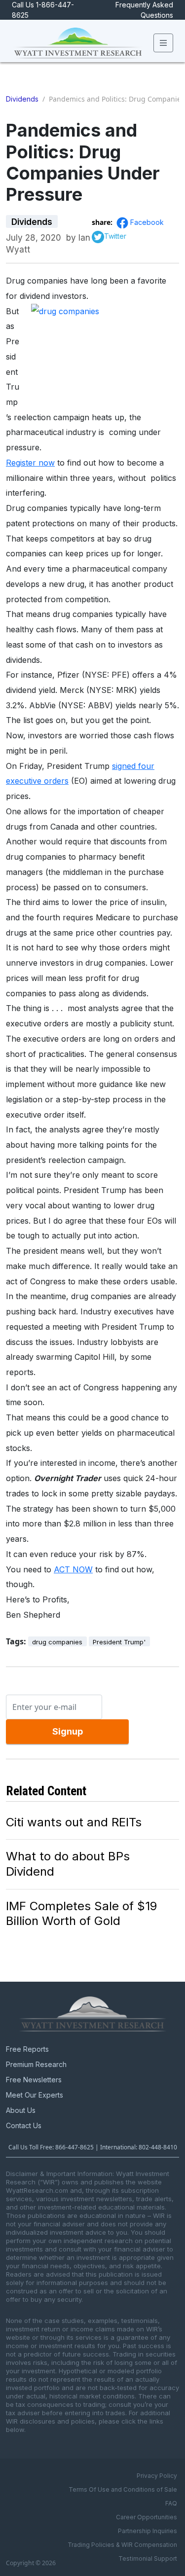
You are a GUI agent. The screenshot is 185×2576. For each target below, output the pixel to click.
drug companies (57, 1642)
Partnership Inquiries (148, 2531)
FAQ (171, 2503)
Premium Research (36, 2064)
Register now (30, 463)
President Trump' (119, 1642)
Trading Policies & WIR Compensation (122, 2545)
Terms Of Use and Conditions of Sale (123, 2489)
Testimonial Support (148, 2558)
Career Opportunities (147, 2517)
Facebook (147, 222)
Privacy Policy (157, 2476)
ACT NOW (73, 1569)
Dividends (22, 99)
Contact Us (24, 2125)
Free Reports (27, 2049)
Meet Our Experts (35, 2095)
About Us (21, 2110)
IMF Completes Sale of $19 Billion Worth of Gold (81, 1914)
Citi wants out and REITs (74, 1822)
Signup (68, 1731)
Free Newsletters (34, 2080)
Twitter (115, 236)
